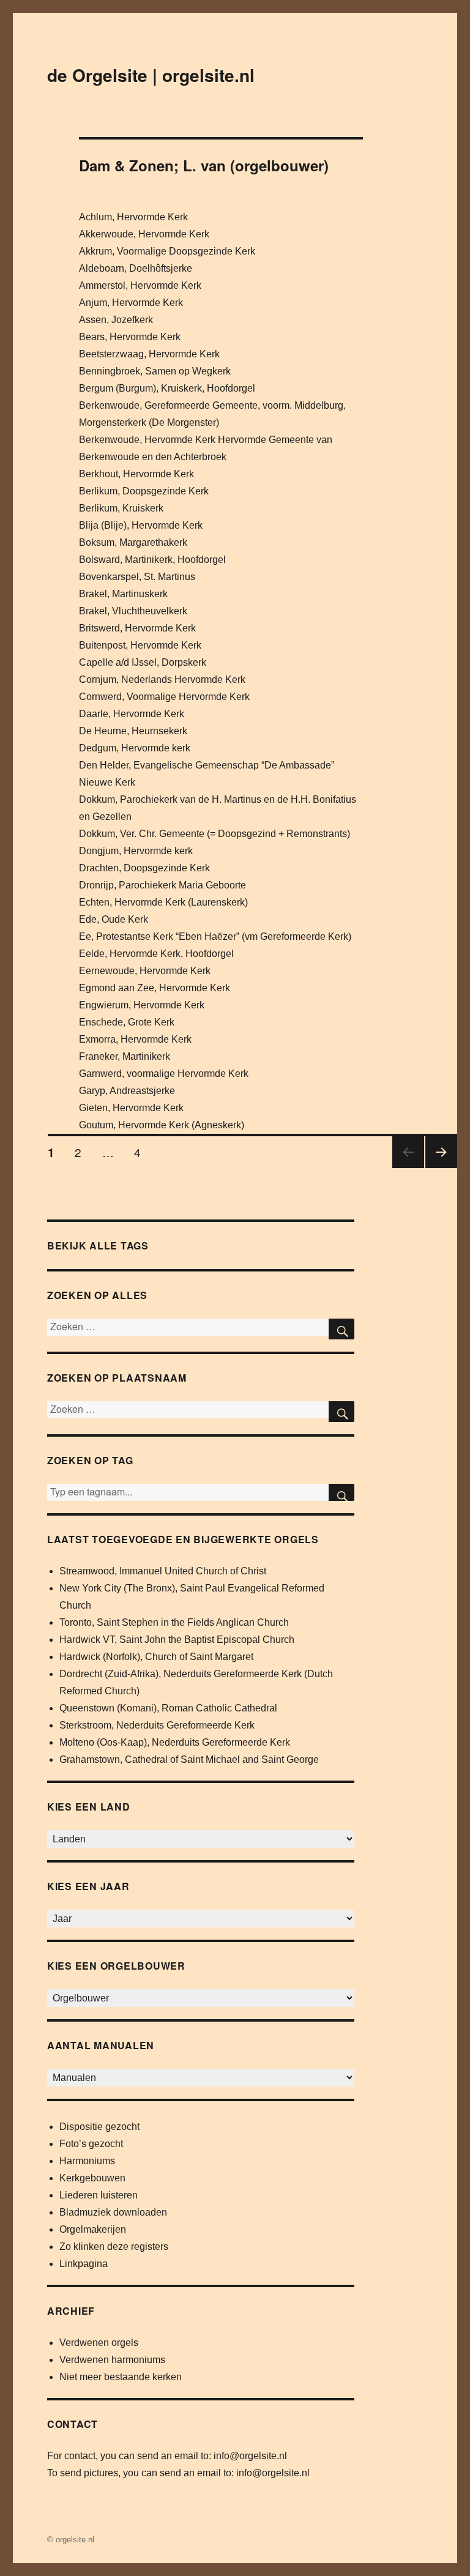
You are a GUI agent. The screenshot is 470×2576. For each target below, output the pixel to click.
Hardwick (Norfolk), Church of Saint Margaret (156, 1657)
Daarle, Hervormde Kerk (132, 714)
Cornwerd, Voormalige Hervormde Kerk (164, 697)
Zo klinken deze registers (114, 2247)
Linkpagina (84, 2264)
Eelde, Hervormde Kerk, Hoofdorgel (156, 954)
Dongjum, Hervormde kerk (136, 851)
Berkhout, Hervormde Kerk (136, 474)
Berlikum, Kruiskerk (121, 508)
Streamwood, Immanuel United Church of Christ (163, 1571)
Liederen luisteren (99, 2195)
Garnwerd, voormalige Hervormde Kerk (164, 1074)
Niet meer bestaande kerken (121, 2377)
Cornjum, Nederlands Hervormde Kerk (162, 679)
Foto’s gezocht (91, 2144)
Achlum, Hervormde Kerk (133, 217)
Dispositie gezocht (99, 2127)
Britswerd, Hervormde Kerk (137, 628)
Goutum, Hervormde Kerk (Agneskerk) (162, 1125)
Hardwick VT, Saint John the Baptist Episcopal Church (177, 1640)
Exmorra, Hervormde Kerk (135, 1039)
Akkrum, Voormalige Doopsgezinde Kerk (167, 251)
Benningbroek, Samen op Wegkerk (155, 371)
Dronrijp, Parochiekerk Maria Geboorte (162, 885)
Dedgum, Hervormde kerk (135, 748)
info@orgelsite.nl (250, 2456)
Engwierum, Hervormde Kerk (142, 1005)
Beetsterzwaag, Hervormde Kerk (149, 354)
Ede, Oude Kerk (114, 919)
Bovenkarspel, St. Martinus (137, 577)
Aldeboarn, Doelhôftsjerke (136, 268)
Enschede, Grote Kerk (127, 1022)
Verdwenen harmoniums (112, 2360)
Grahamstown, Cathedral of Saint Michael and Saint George (189, 1759)
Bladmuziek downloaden (113, 2212)
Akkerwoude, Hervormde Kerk (144, 234)
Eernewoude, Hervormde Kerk (145, 971)
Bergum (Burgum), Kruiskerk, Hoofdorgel (167, 388)
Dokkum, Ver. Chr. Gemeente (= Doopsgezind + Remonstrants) (214, 834)
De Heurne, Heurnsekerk (133, 731)
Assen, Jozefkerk (116, 320)
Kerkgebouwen (92, 2178)
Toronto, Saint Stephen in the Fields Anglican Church (174, 1622)
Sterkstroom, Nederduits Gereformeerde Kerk (157, 1725)
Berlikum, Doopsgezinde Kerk (144, 491)
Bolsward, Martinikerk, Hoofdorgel (152, 560)
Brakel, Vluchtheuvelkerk (133, 611)
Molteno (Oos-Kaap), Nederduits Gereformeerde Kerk (175, 1742)
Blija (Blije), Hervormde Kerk (141, 525)
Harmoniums (87, 2161)
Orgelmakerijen (93, 2229)
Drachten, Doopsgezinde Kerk (144, 868)
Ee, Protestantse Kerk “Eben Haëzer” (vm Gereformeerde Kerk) (215, 936)
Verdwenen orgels (99, 2343)
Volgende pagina (439, 1167)
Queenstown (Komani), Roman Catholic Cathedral (168, 1708)
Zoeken (341, 1492)
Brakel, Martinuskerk (123, 594)
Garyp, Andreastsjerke (127, 1091)
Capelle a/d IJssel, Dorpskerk (143, 662)
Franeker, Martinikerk (125, 1056)
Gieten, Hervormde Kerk (131, 1108)
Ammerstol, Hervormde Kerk (140, 285)
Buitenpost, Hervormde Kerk (140, 645)
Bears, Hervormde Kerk (130, 337)
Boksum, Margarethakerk (133, 542)
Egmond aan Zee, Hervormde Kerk (155, 988)
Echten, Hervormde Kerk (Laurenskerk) (163, 902)
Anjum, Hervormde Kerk (131, 303)
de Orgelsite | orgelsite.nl (151, 75)
